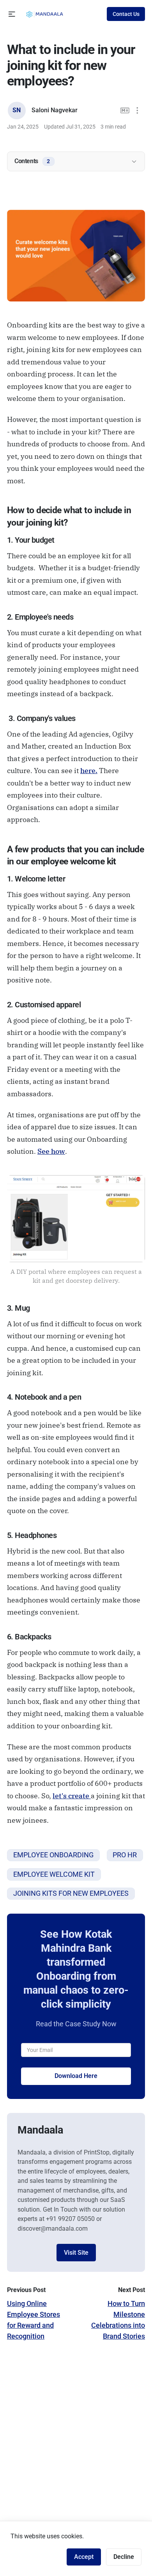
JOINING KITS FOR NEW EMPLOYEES (71, 1893)
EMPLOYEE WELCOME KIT (54, 1874)
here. (89, 771)
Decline (124, 2557)
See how (51, 1151)
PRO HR (125, 1855)
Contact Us (126, 14)
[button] (12, 14)
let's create (72, 1796)
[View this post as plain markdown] (125, 111)
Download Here (76, 2076)
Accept (84, 2557)
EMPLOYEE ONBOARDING (53, 1855)
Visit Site (76, 2253)
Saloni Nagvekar (55, 110)
